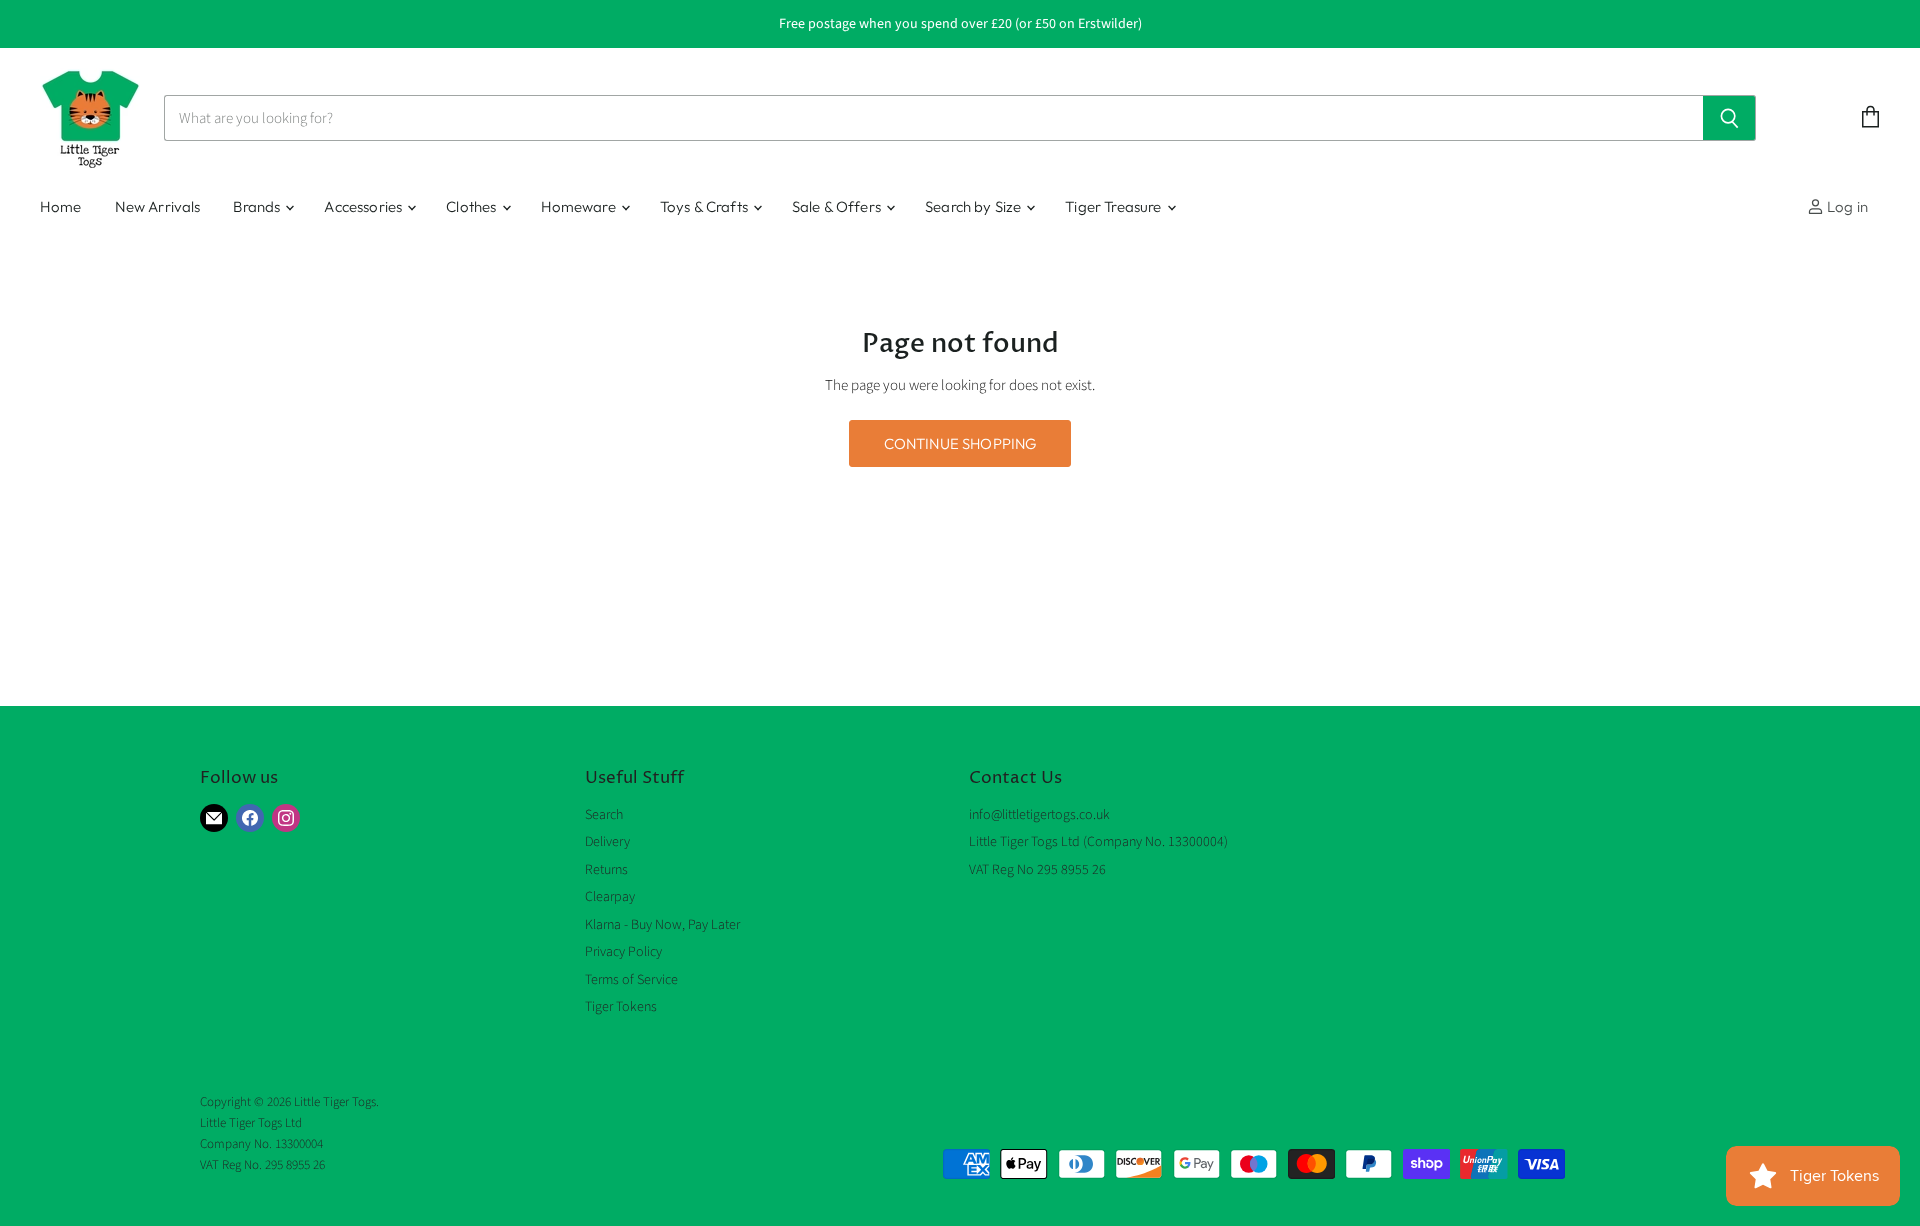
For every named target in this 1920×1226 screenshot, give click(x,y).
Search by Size (974, 206)
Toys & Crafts (705, 206)
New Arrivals (158, 206)
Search (604, 815)
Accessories (364, 206)
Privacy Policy (623, 952)
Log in (1846, 206)
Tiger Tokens (621, 1007)
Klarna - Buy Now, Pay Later (662, 925)
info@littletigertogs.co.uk (1039, 815)
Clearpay (610, 897)
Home (61, 206)
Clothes (472, 206)
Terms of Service (631, 980)
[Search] (1729, 118)
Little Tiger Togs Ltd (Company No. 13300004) (1098, 842)
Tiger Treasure (1114, 206)
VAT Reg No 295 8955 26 (1037, 870)
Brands (258, 206)
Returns (606, 870)
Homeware (580, 206)
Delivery (607, 842)
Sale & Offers (838, 206)
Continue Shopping (960, 443)
